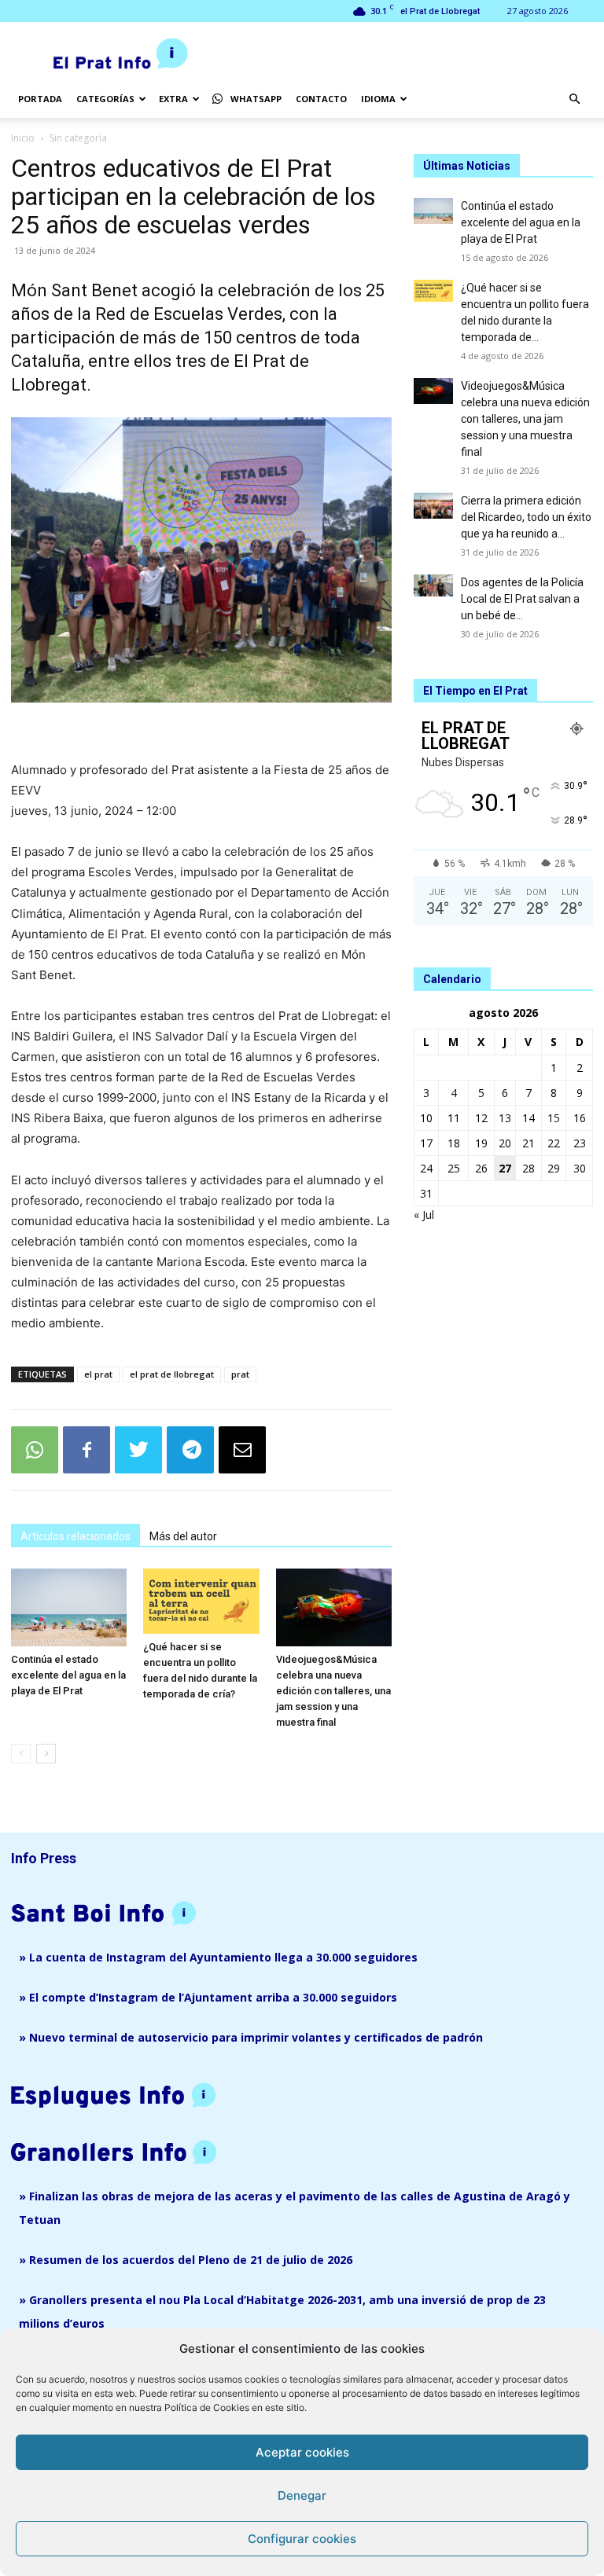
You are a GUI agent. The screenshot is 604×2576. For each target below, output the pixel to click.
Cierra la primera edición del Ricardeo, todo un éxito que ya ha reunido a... (526, 517)
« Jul (424, 1215)
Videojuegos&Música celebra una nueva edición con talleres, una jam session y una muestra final (333, 1691)
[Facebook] (87, 1450)
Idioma (378, 99)
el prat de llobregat (172, 1374)
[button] (574, 99)
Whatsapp (256, 99)
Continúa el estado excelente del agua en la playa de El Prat (68, 1675)
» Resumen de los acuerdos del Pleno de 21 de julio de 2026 (186, 2260)
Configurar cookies (302, 2539)
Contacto (321, 99)
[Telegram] (190, 1450)
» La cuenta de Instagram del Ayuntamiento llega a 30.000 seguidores (218, 1957)
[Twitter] (138, 1450)
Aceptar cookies (302, 2452)
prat (240, 1374)
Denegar (302, 2495)
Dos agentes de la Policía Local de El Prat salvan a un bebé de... (522, 599)
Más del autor (183, 1536)
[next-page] (46, 1754)
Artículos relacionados (75, 1536)
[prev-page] (21, 1754)
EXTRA (173, 99)
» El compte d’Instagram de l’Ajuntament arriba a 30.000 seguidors (208, 1997)
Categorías (105, 99)
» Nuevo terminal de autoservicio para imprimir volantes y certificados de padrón (251, 2037)
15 (554, 1118)
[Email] (242, 1450)
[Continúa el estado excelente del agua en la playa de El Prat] (69, 1607)
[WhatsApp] (35, 1450)
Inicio (23, 138)
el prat (98, 1374)
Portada (40, 99)
